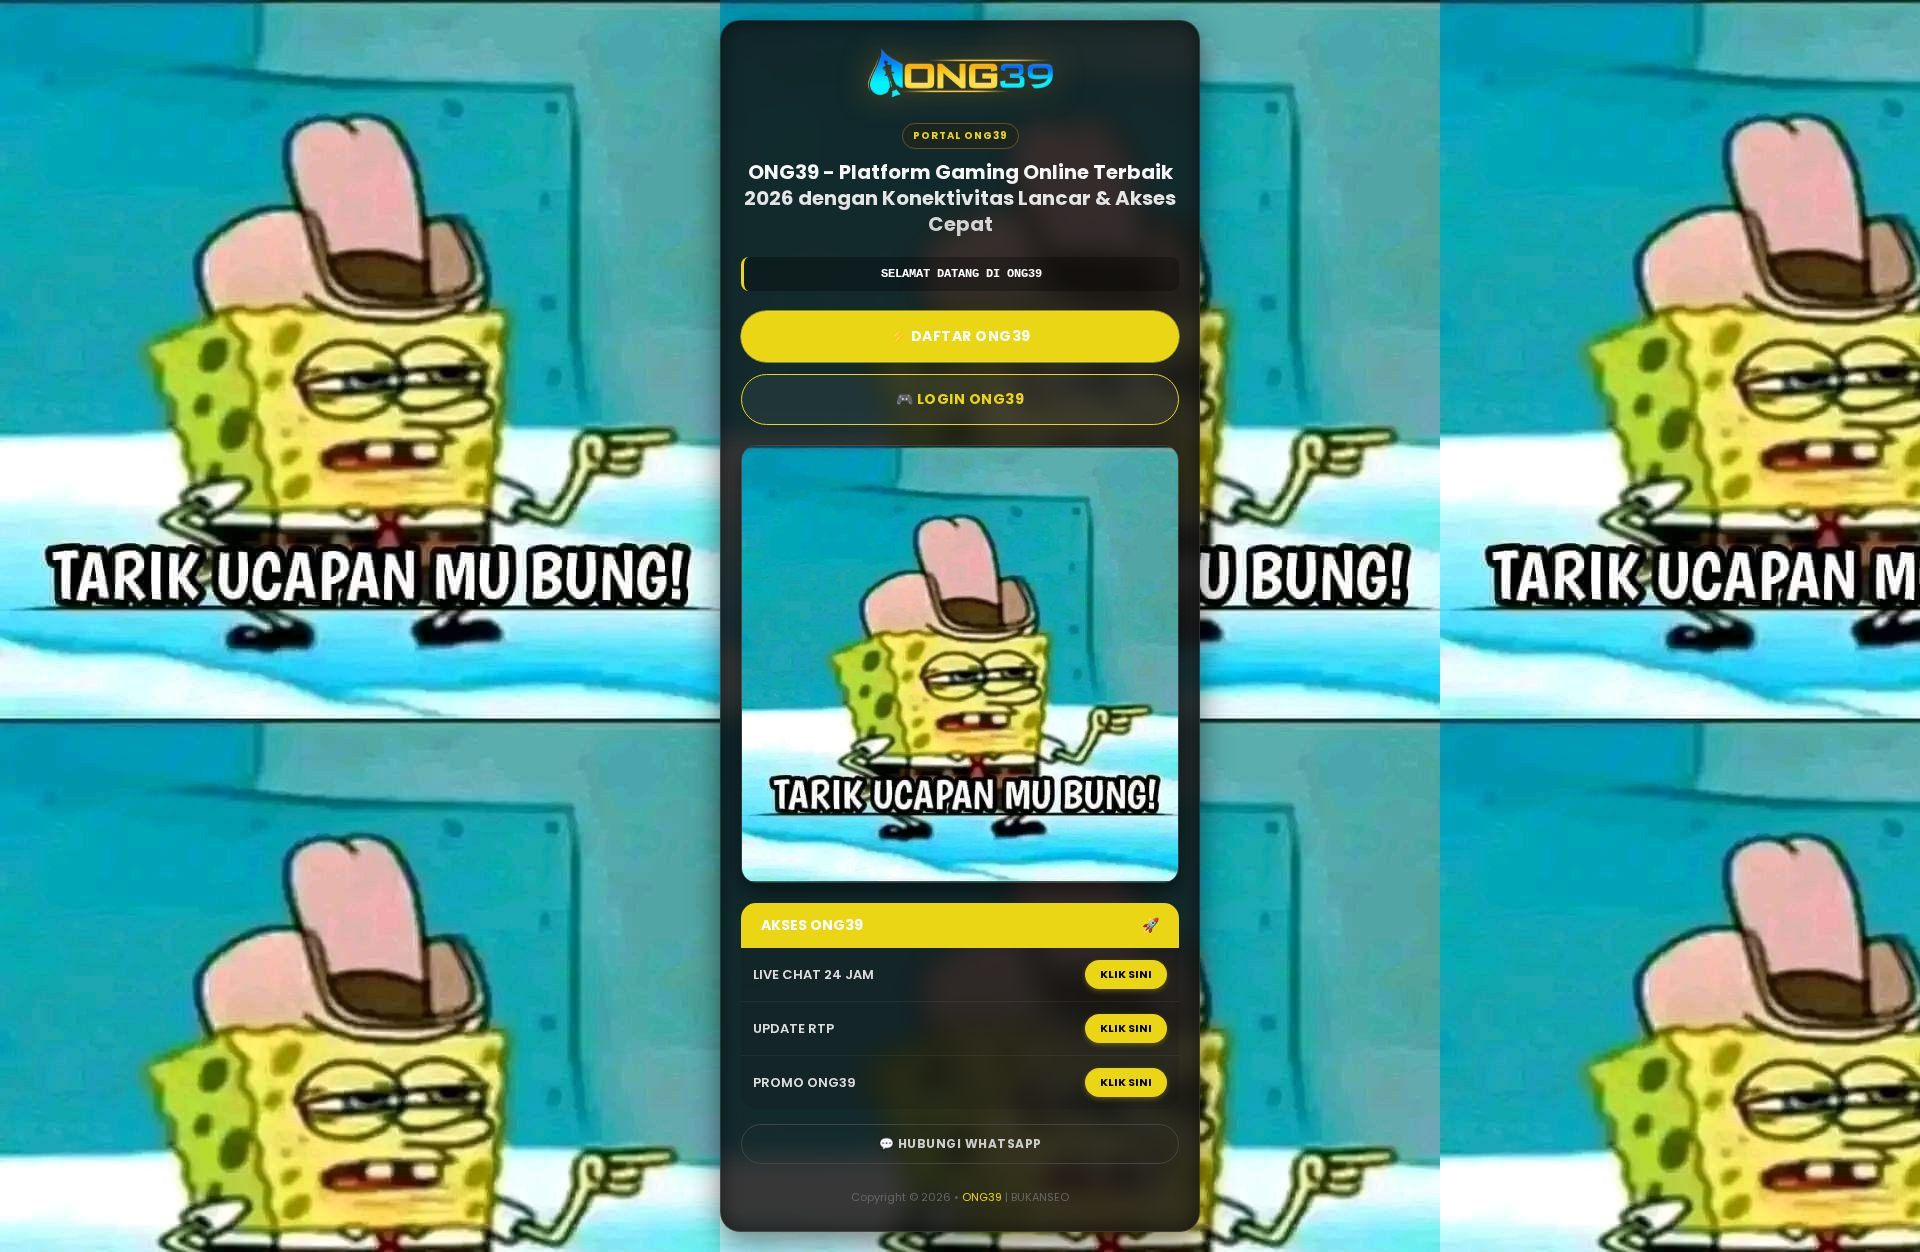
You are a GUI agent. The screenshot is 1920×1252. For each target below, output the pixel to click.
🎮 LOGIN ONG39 (960, 399)
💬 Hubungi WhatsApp (960, 1143)
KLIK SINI (1126, 974)
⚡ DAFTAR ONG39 (960, 336)
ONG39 (982, 1197)
